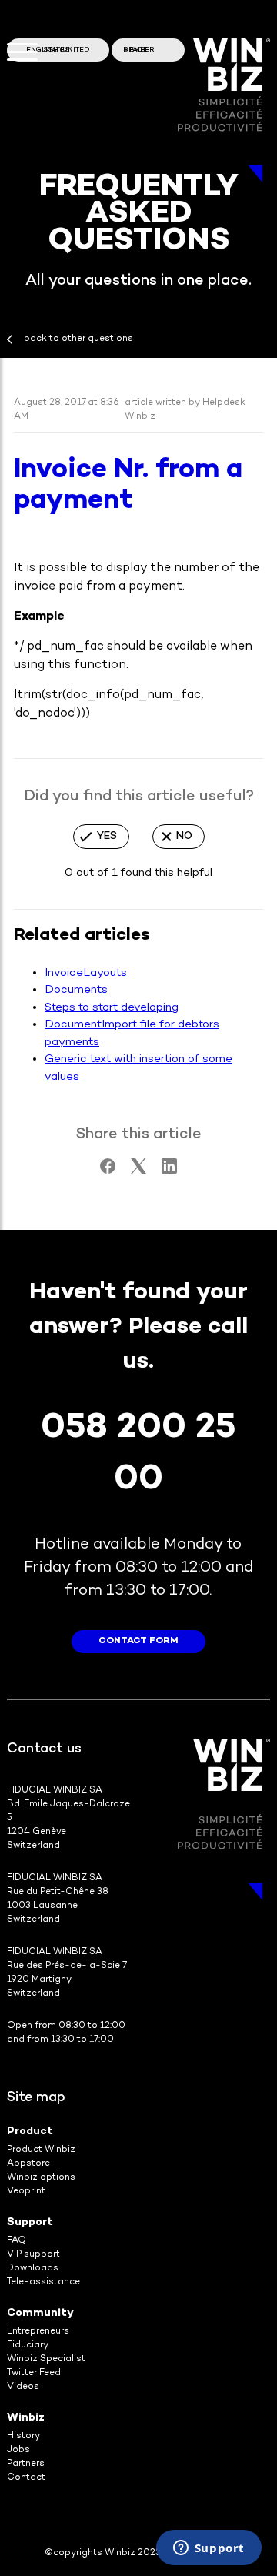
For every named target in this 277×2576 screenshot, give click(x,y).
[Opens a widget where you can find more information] (209, 2549)
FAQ (17, 2241)
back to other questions (78, 339)
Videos (23, 2387)
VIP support (33, 2255)
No (184, 836)
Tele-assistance (43, 2282)
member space (139, 50)
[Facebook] (108, 1171)
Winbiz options (41, 2178)
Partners (26, 2464)
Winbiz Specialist (46, 2359)
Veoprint (26, 2192)
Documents (76, 990)
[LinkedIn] (169, 1171)
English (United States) (58, 50)
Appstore (28, 2164)
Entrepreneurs (38, 2332)
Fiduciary (28, 2345)
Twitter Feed (34, 2373)
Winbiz (26, 2418)
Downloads (33, 2269)
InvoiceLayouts (86, 973)
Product (30, 2132)
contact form (138, 1641)
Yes (107, 836)
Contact (26, 2478)
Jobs (18, 2450)
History (23, 2436)
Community (40, 2313)
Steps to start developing (112, 1007)
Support (30, 2222)
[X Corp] (138, 1171)
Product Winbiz (41, 2150)
